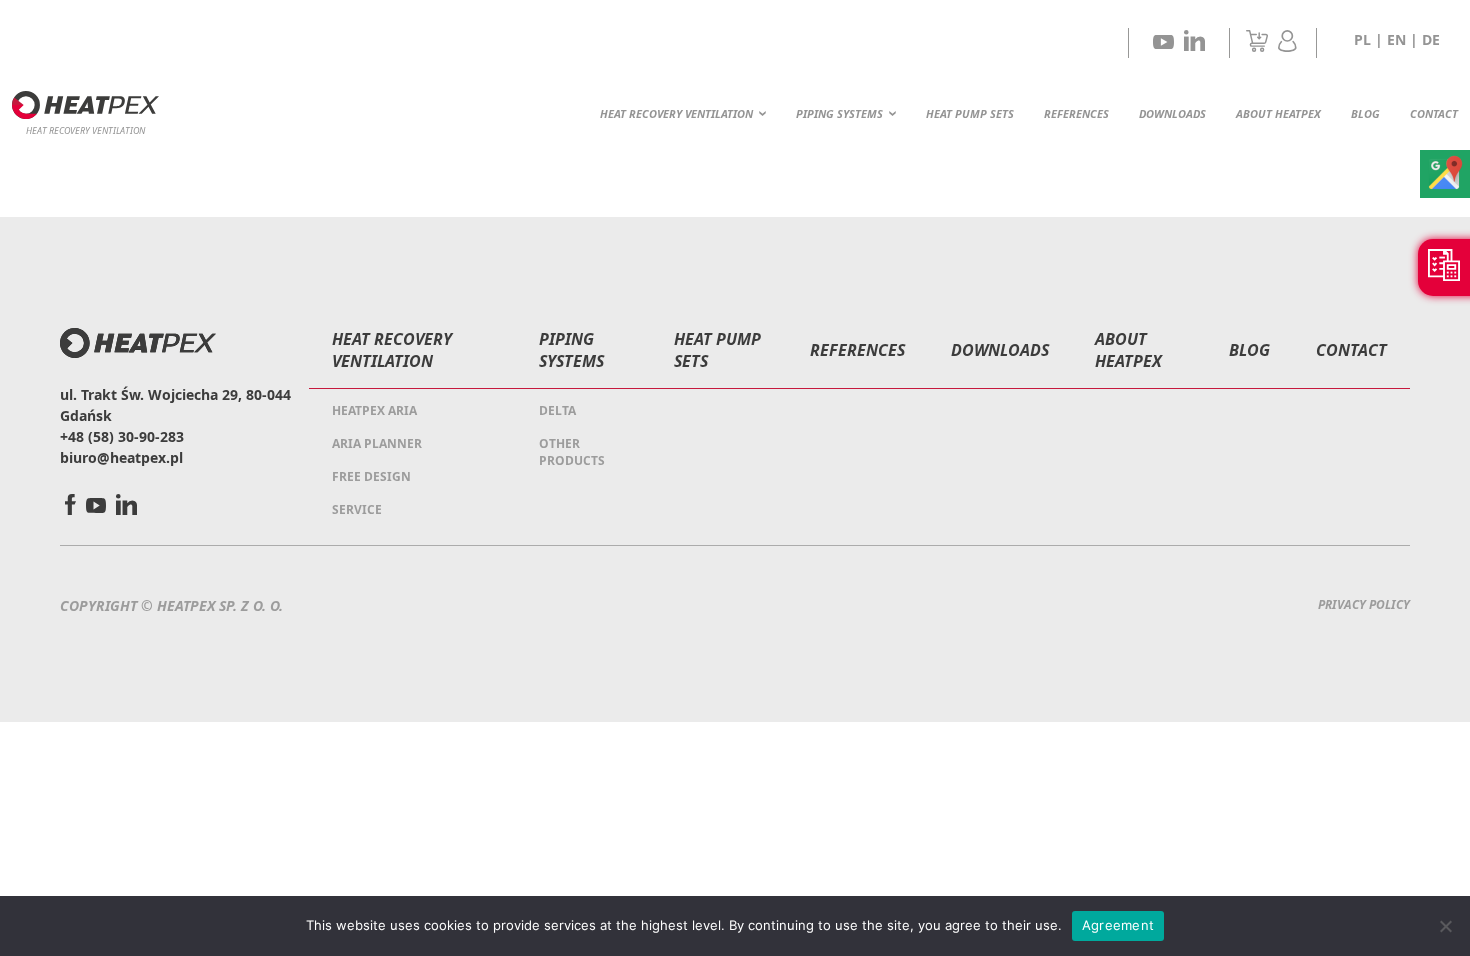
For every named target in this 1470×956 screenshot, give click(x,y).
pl (1362, 39)
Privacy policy (1364, 604)
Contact (1434, 113)
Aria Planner (377, 443)
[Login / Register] (1287, 46)
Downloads (1172, 113)
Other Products (572, 452)
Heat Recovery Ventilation (676, 113)
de (1431, 39)
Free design (371, 476)
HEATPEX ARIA (374, 410)
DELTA (557, 410)
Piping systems (839, 113)
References (1076, 113)
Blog (1365, 113)
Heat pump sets (970, 113)
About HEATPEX (1278, 113)
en (1396, 39)
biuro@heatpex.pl (121, 457)
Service (357, 509)
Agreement (1118, 925)
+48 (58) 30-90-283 (122, 436)
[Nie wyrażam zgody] (1445, 926)
